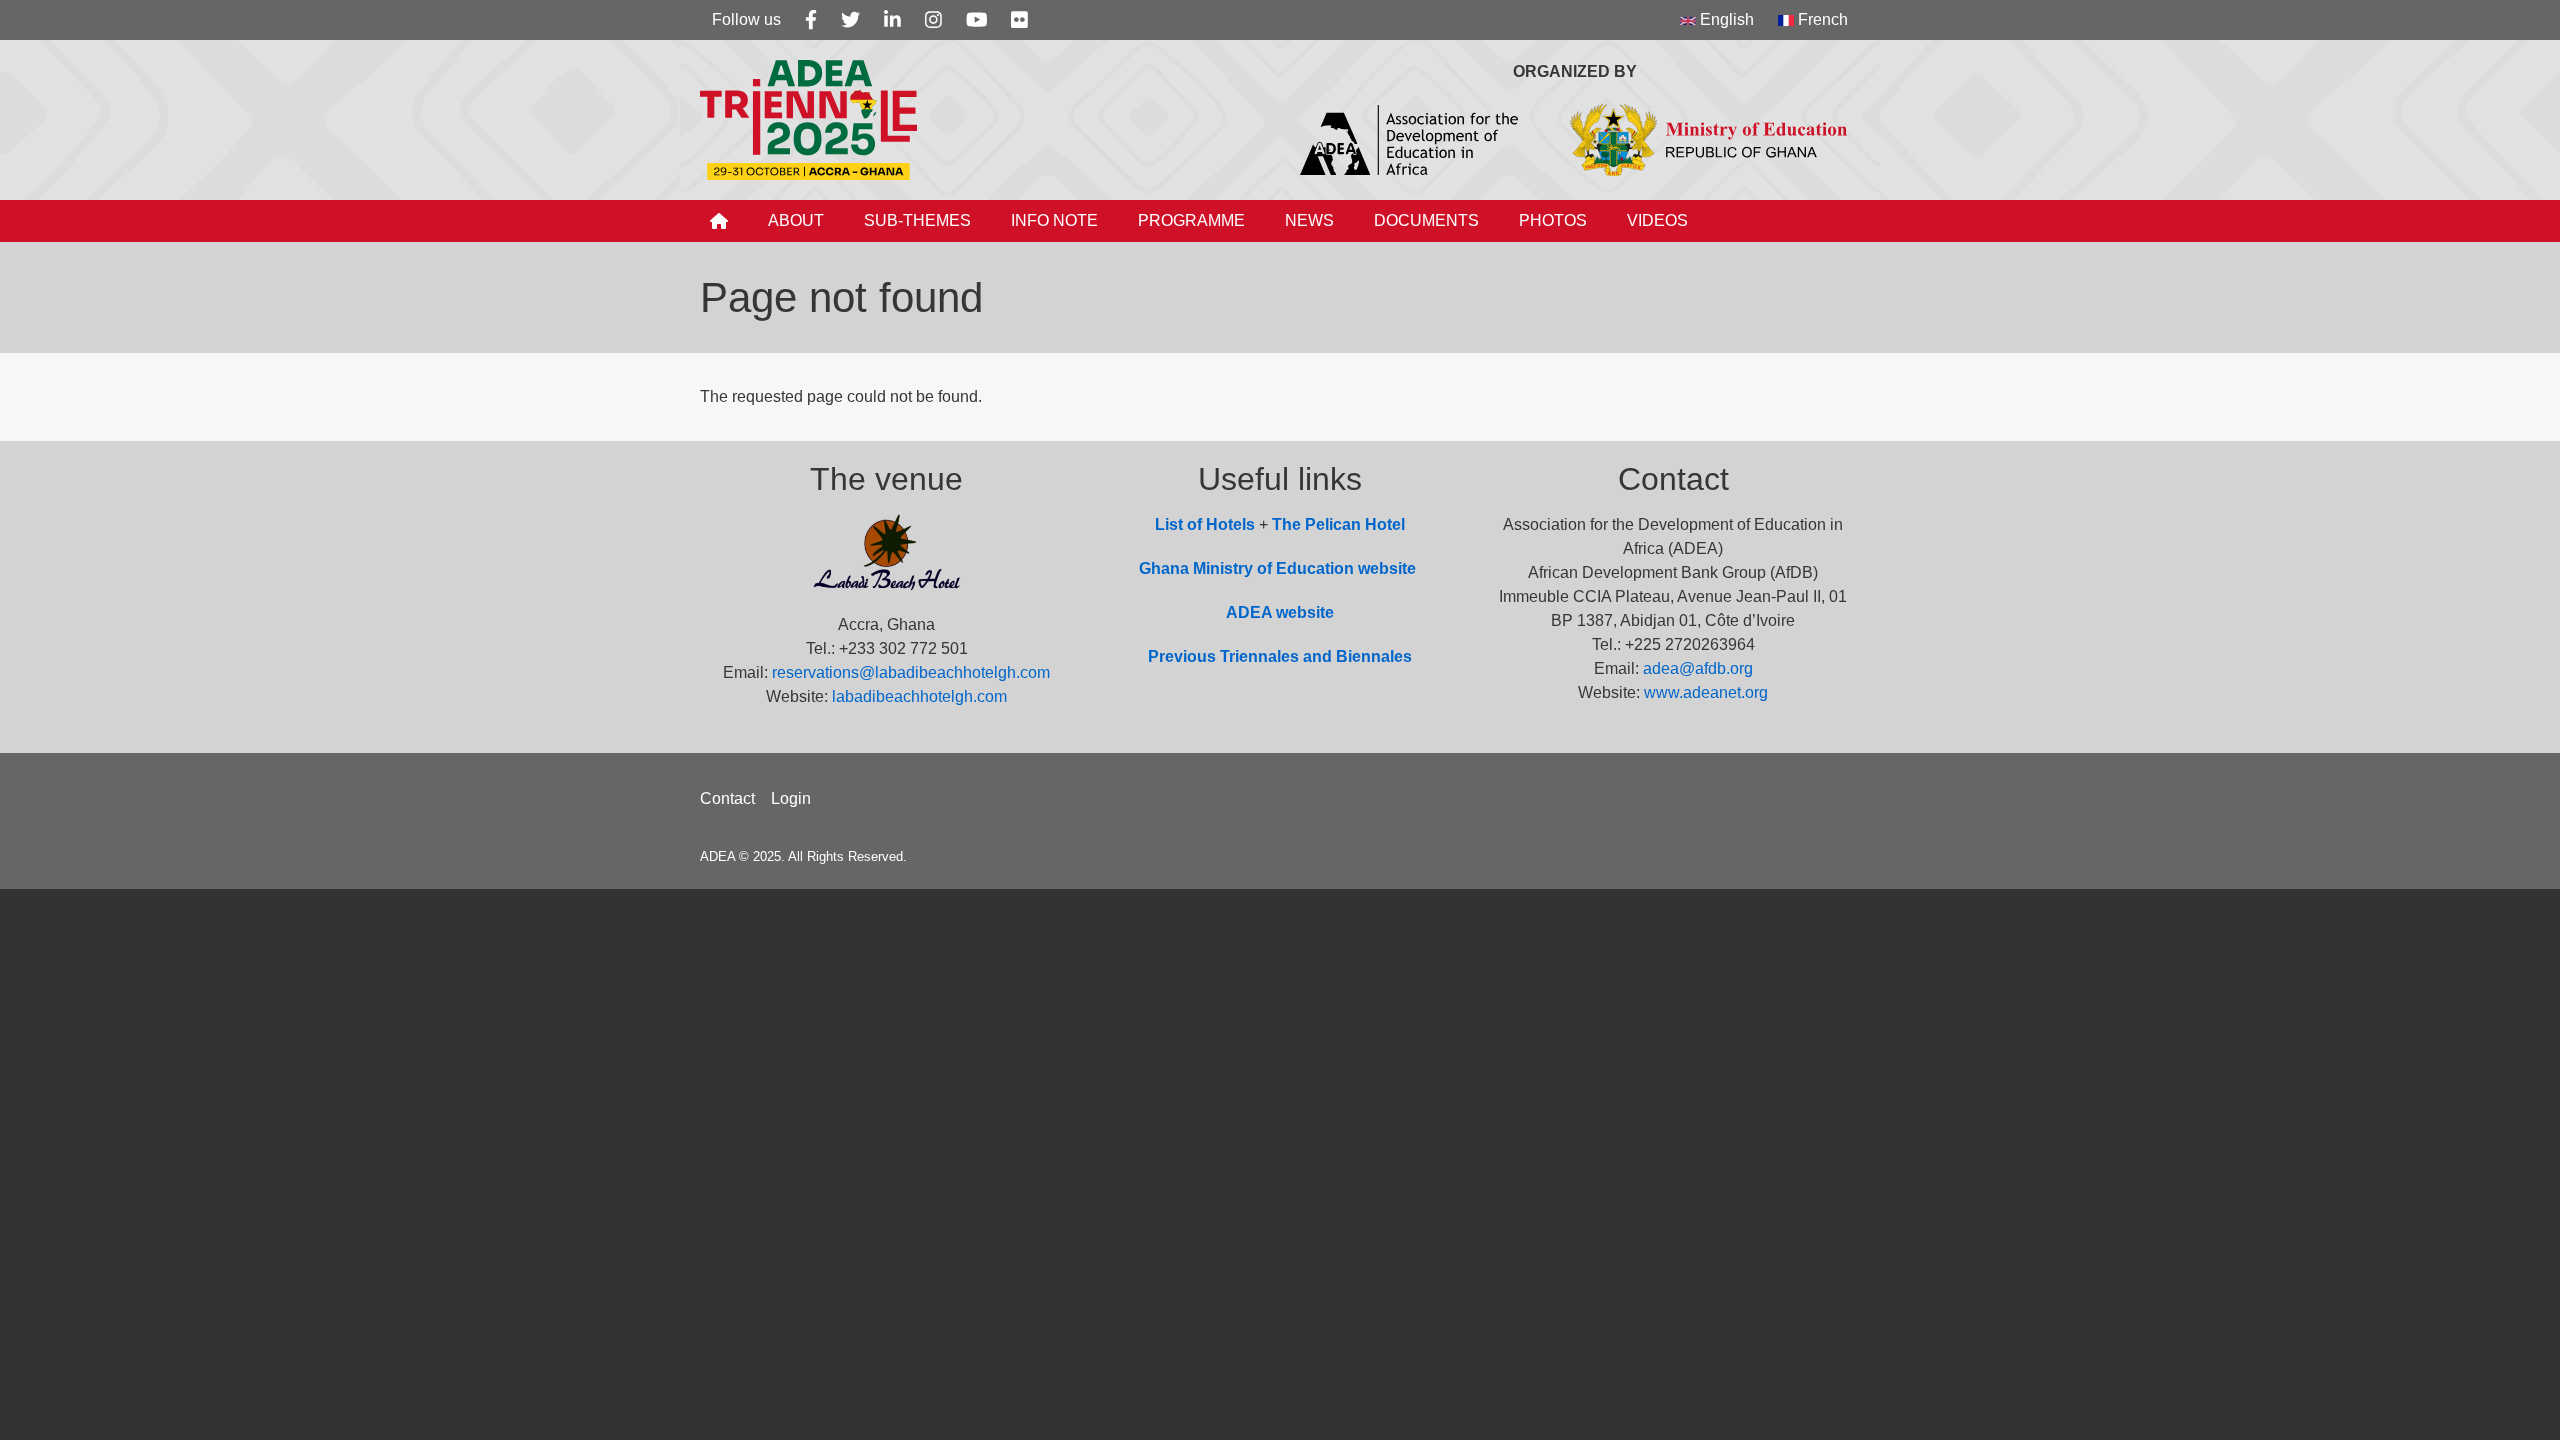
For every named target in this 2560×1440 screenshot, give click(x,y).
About (796, 220)
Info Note (1054, 220)
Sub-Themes (917, 220)
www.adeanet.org (1706, 692)
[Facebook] (811, 20)
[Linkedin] (892, 20)
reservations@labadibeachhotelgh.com (911, 672)
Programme (1191, 220)
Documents (1426, 220)
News (1309, 220)
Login (791, 798)
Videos (1657, 220)
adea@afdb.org (1698, 668)
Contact (727, 798)
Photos (1553, 220)
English (1725, 19)
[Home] (816, 120)
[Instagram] (933, 20)
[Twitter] (850, 20)
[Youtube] (977, 20)
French (1821, 19)
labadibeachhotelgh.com (919, 696)
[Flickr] (1019, 20)
